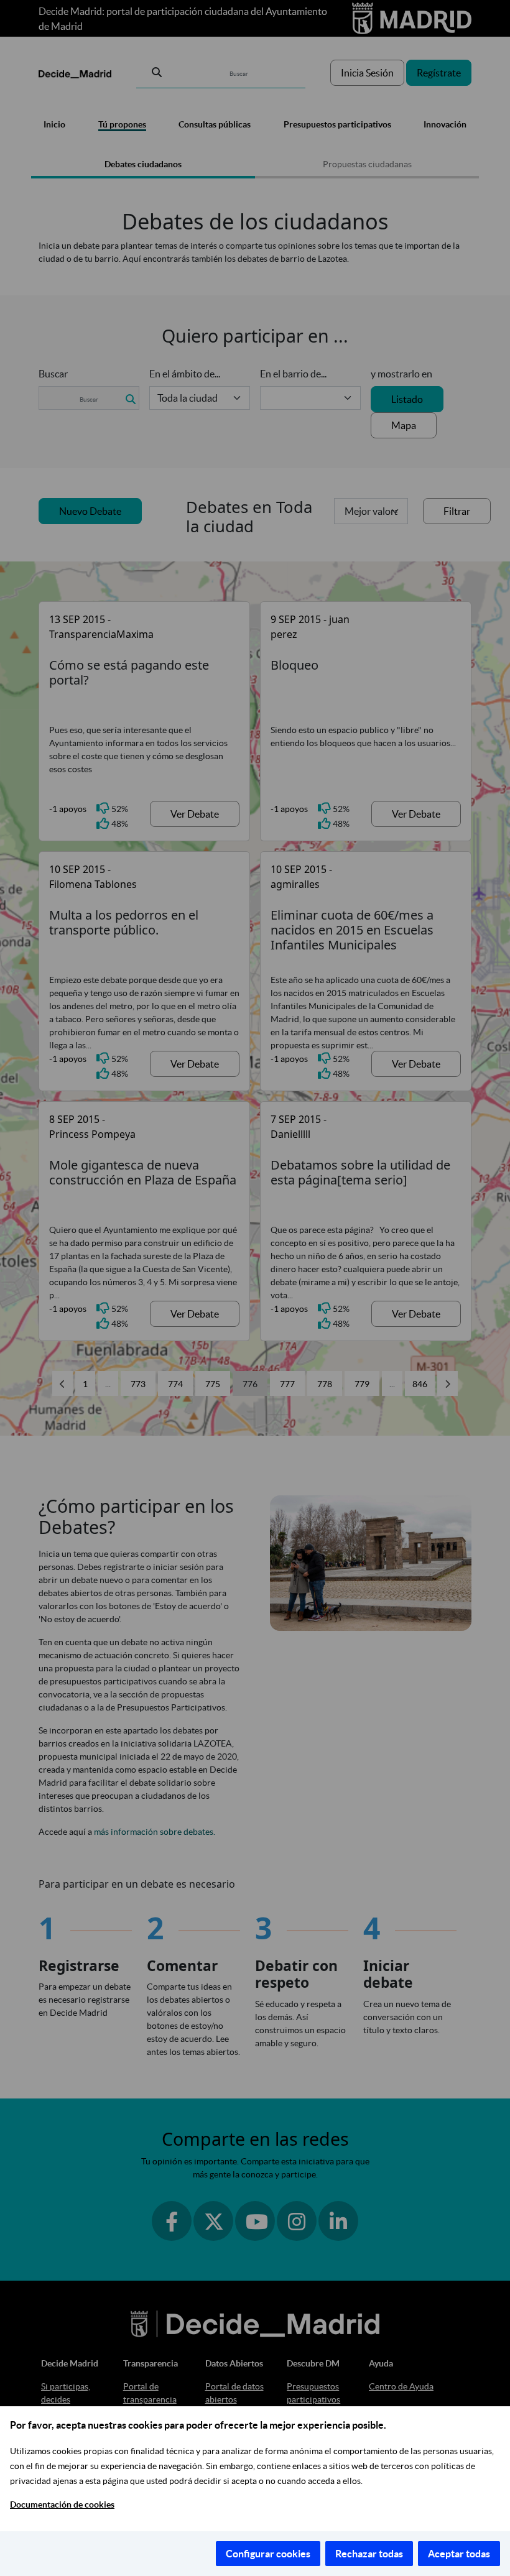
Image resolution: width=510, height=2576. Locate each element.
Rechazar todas (369, 2554)
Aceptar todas (459, 2554)
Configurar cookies (268, 2554)
